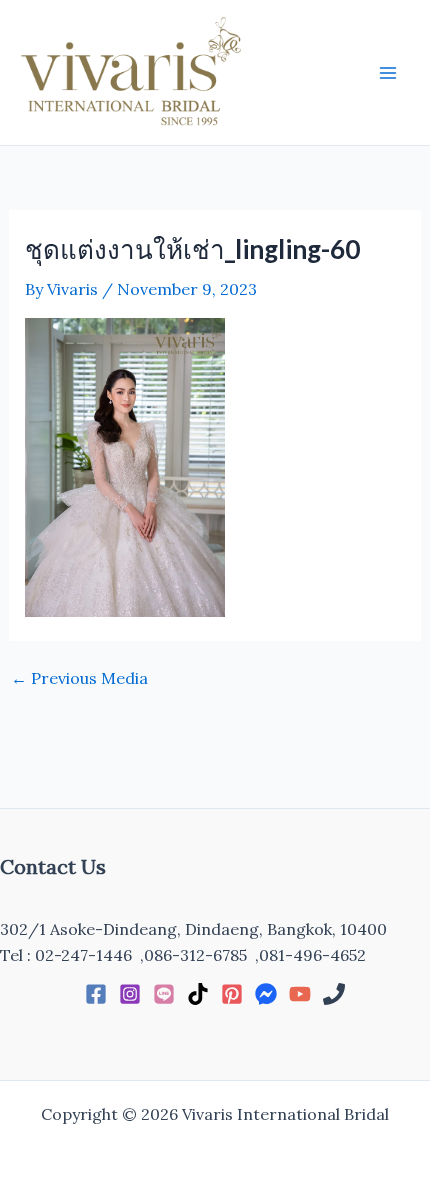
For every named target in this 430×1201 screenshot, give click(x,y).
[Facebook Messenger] (266, 994)
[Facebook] (96, 994)
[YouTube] (300, 994)
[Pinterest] (232, 994)
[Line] (164, 994)
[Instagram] (130, 994)
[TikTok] (198, 994)
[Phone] (334, 994)
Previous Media (79, 678)
